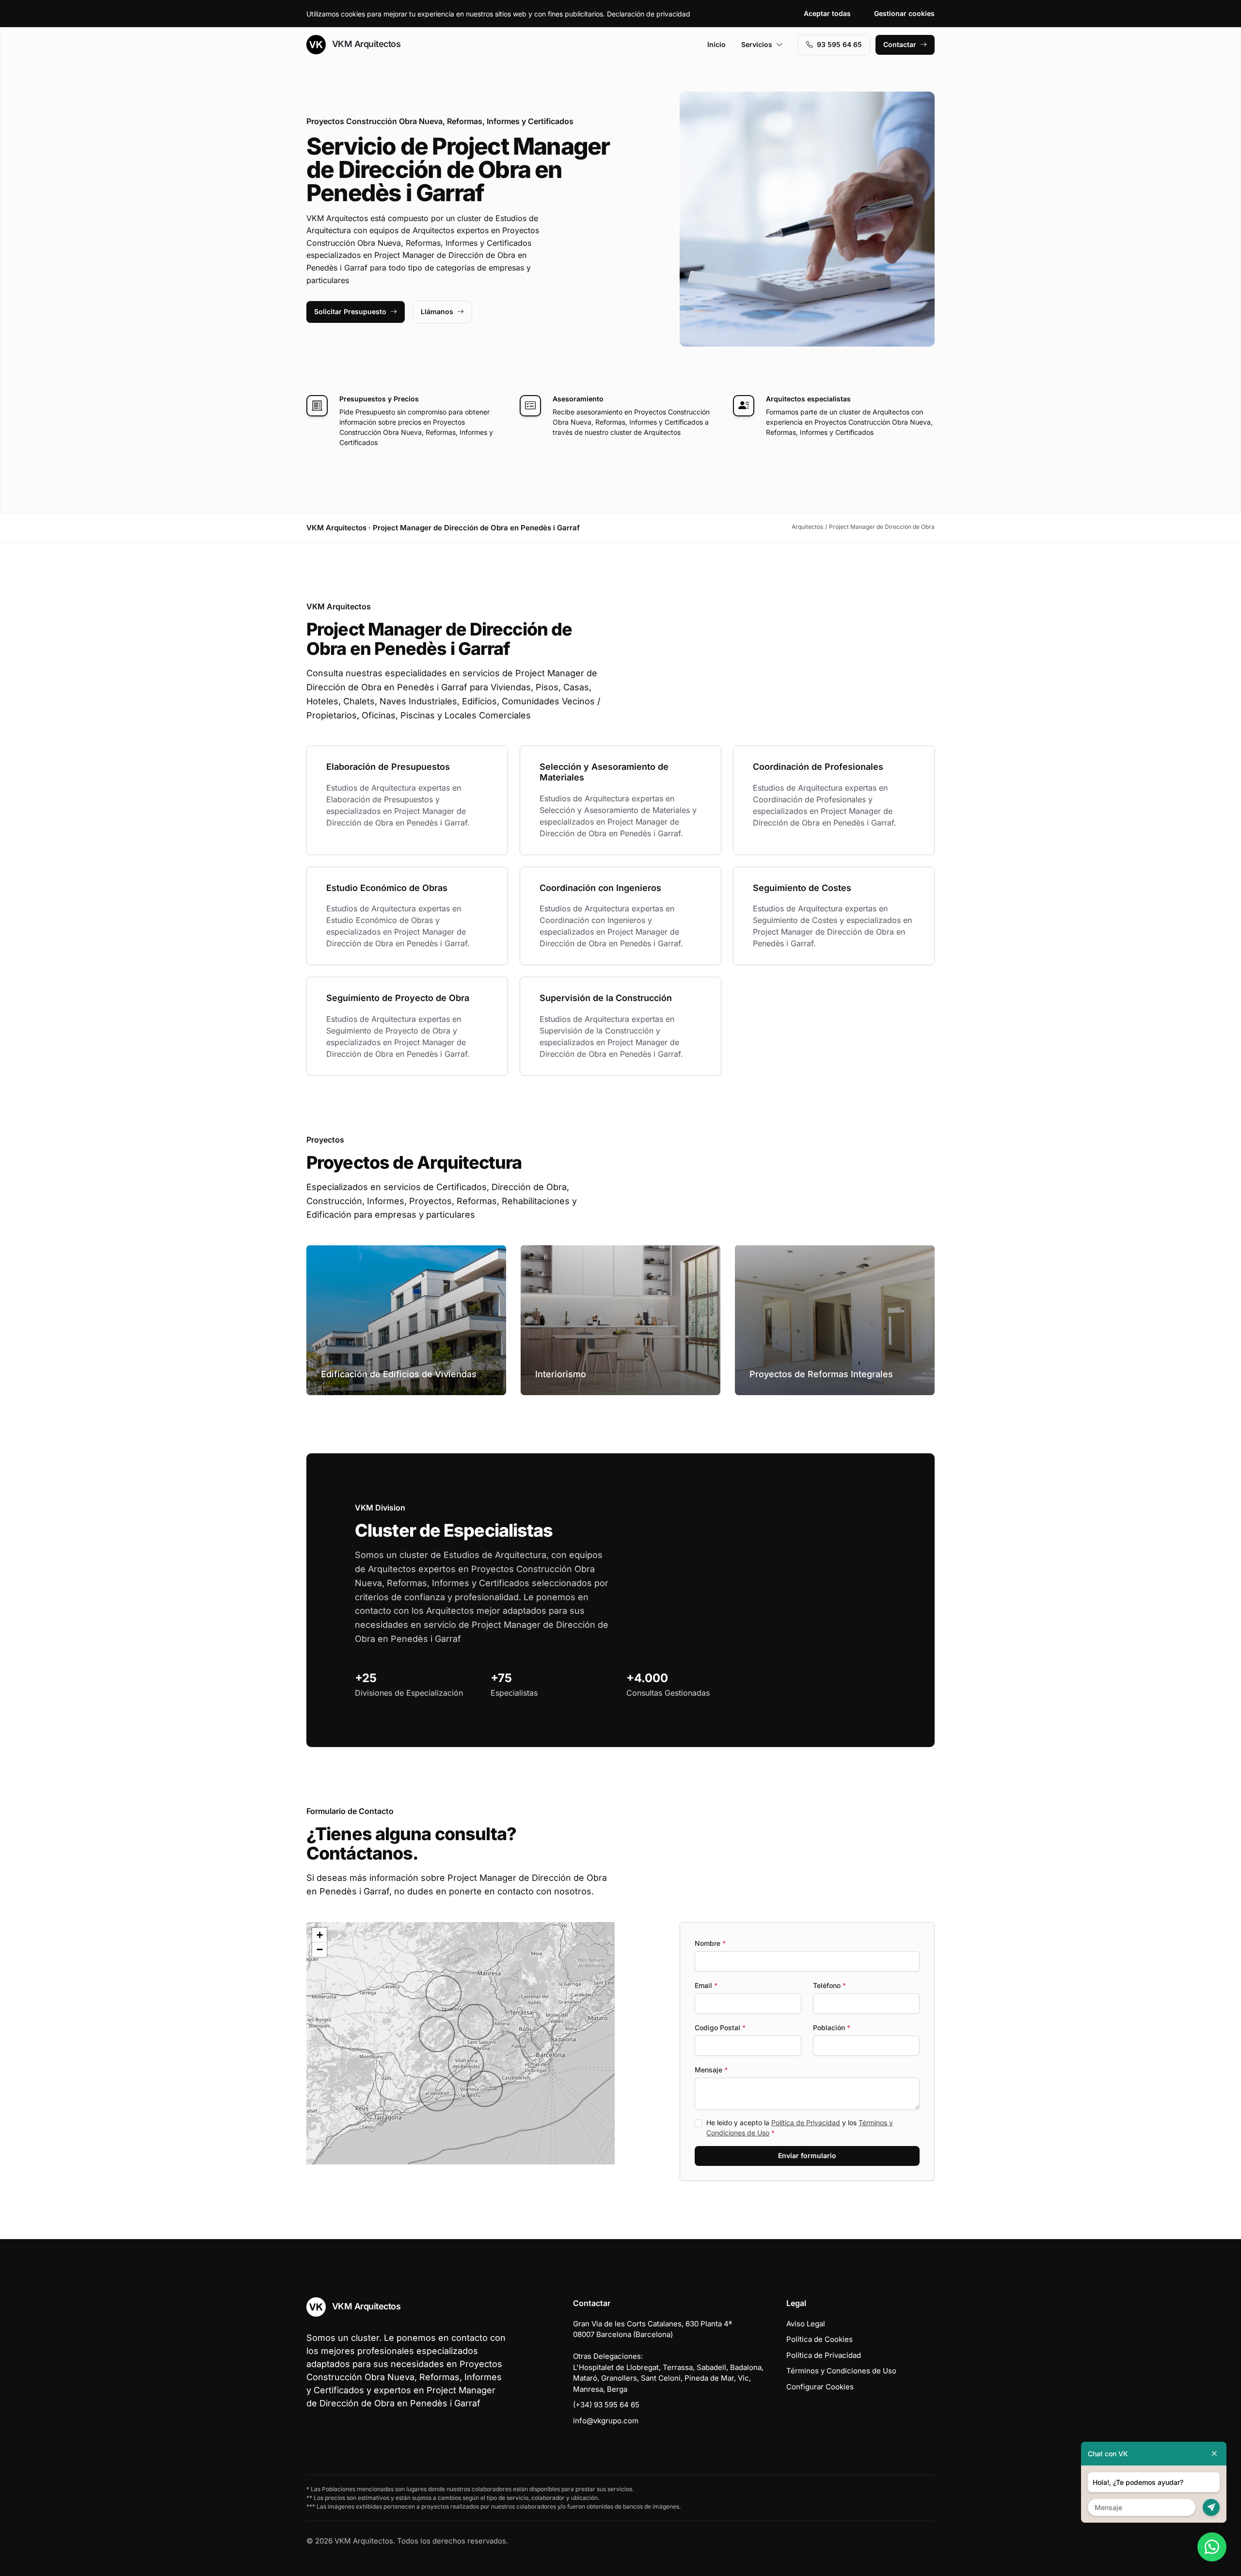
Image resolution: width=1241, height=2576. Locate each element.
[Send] (1211, 2507)
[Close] (1214, 2454)
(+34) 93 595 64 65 (606, 2405)
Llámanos (437, 311)
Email (706, 1985)
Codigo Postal (720, 2027)
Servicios (757, 44)
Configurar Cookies (820, 2387)
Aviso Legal (806, 2324)
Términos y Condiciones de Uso (841, 2371)
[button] (437, 2093)
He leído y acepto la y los (800, 2128)
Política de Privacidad (806, 2123)
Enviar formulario (807, 2155)
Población (832, 2027)
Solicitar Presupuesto (350, 311)
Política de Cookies (819, 2339)
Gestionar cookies (904, 13)
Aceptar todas (827, 13)
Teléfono (829, 1985)
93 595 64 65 (839, 44)
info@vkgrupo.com (606, 2421)
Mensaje (711, 2070)
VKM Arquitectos (365, 44)
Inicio (716, 44)
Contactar (900, 44)
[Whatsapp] (1212, 2547)
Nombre (710, 1943)
